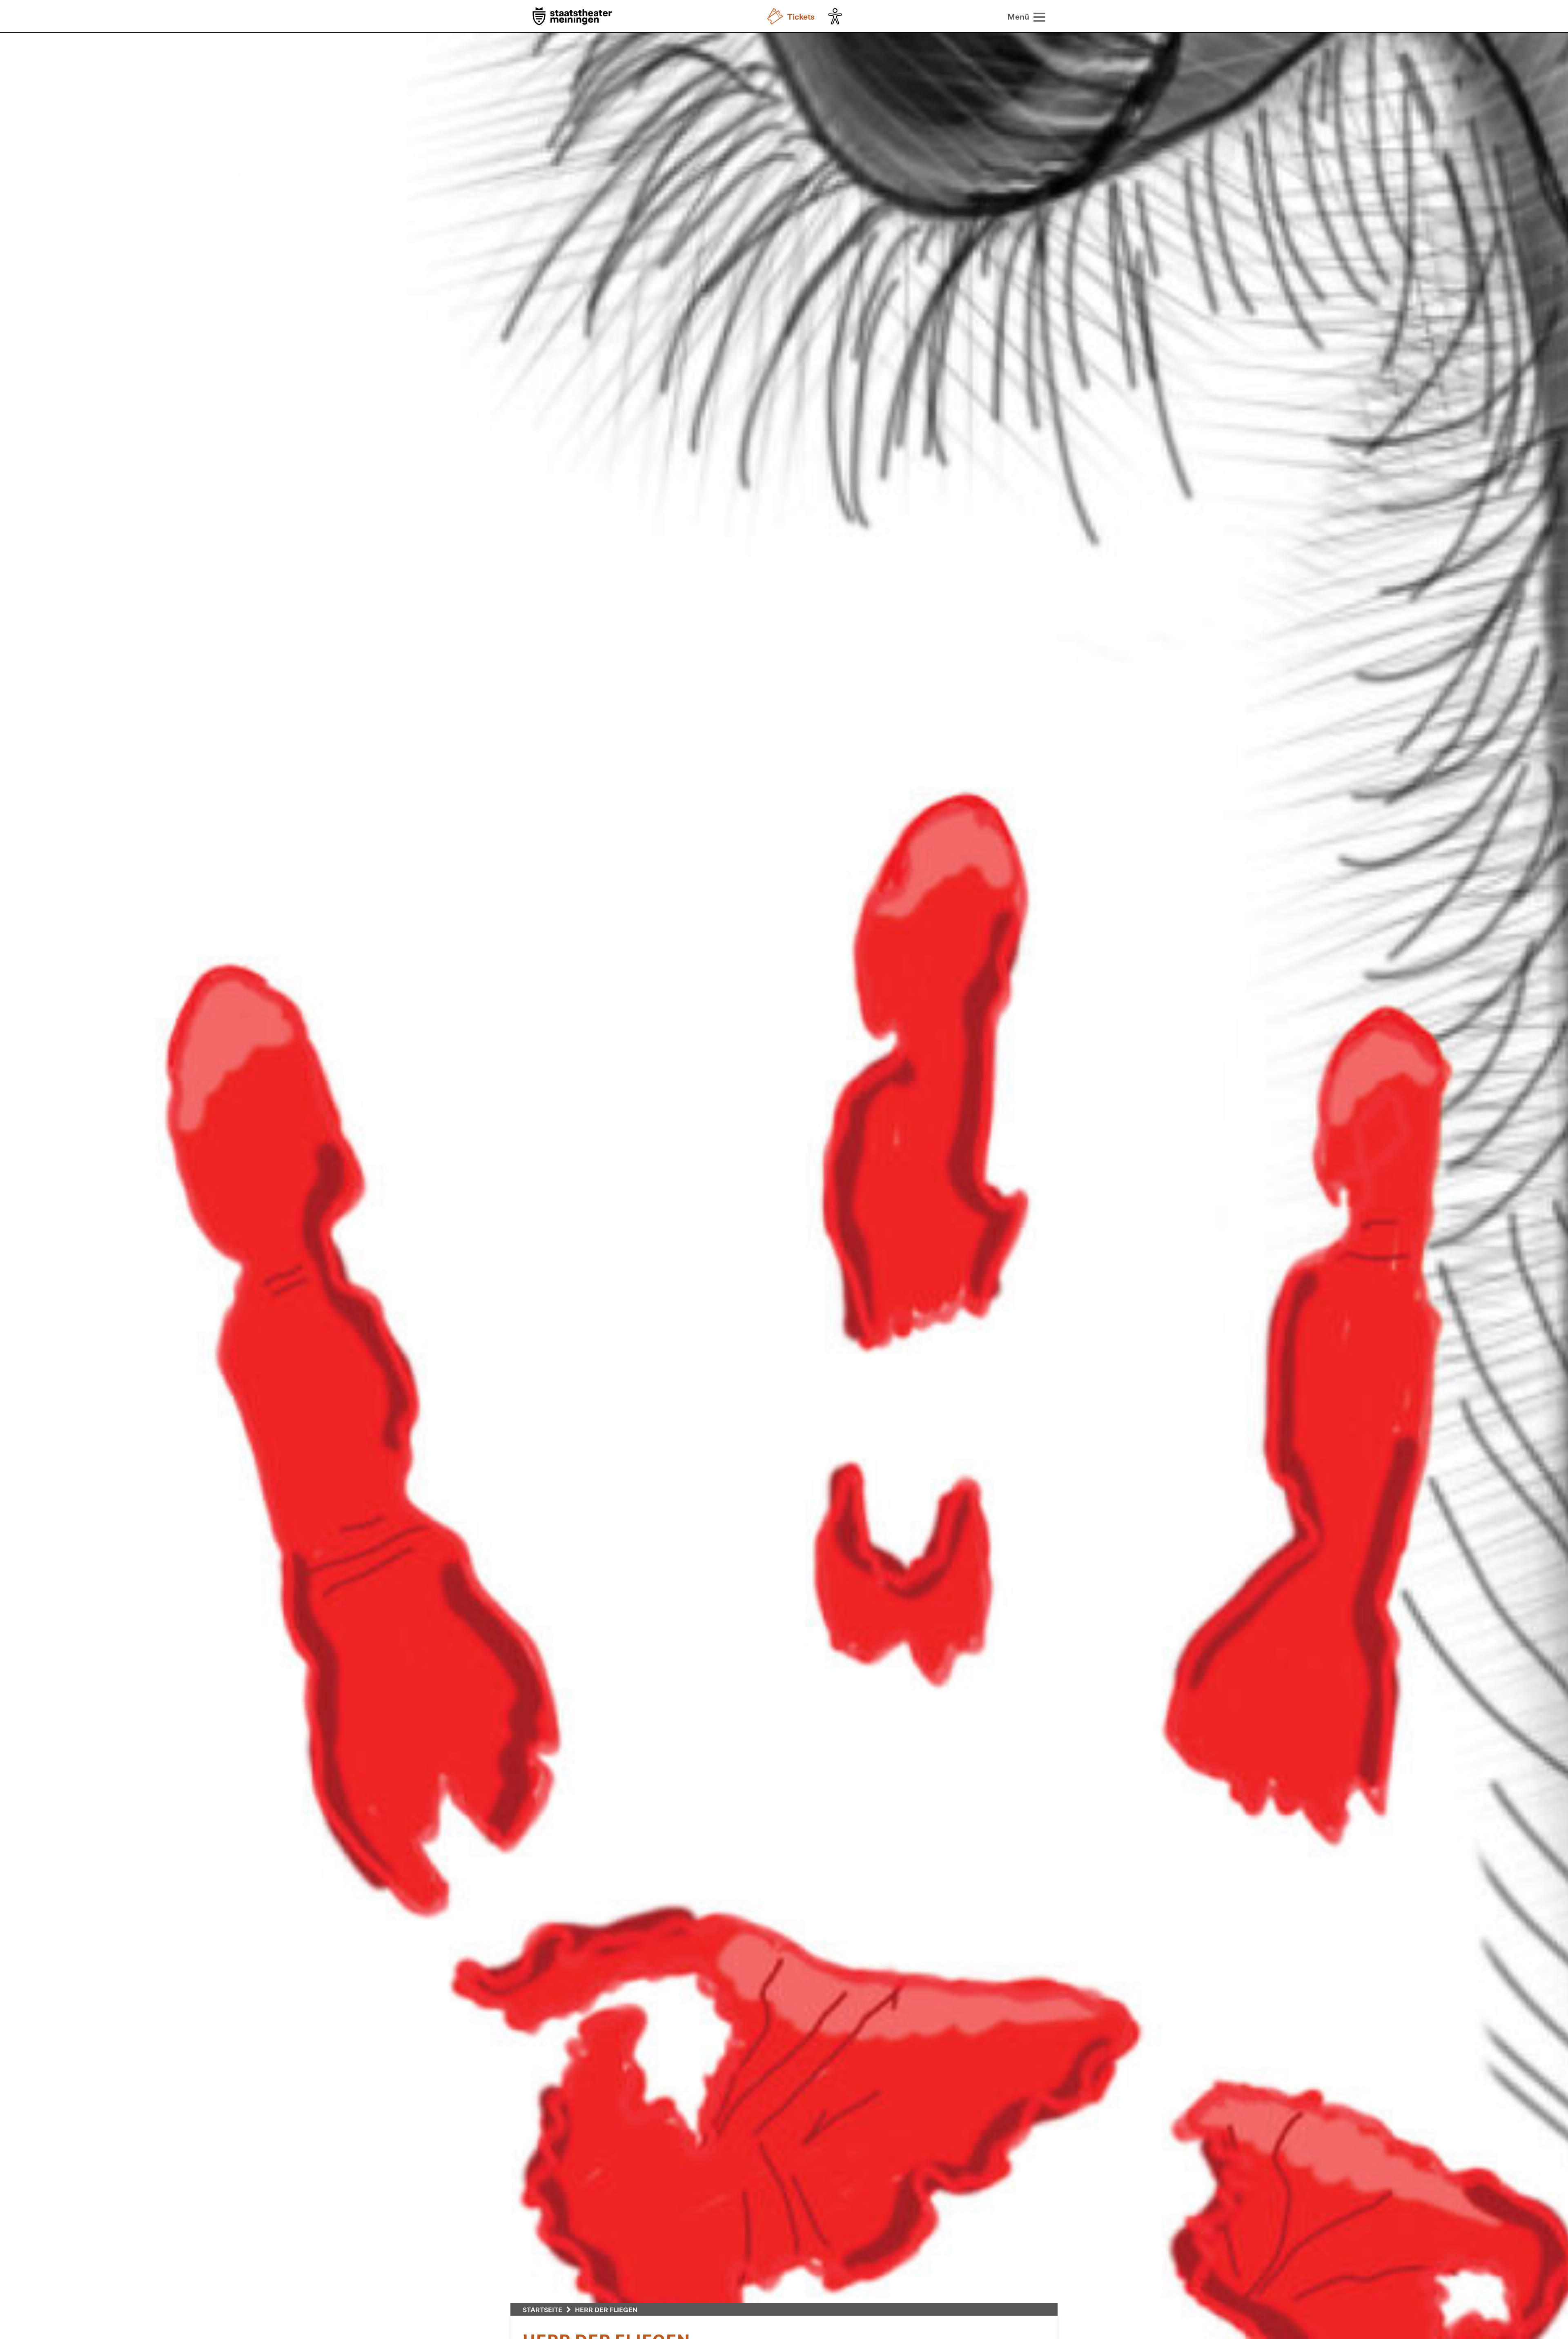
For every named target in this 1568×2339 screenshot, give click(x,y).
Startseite (542, 2309)
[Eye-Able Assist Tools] (837, 16)
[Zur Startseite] (572, 17)
